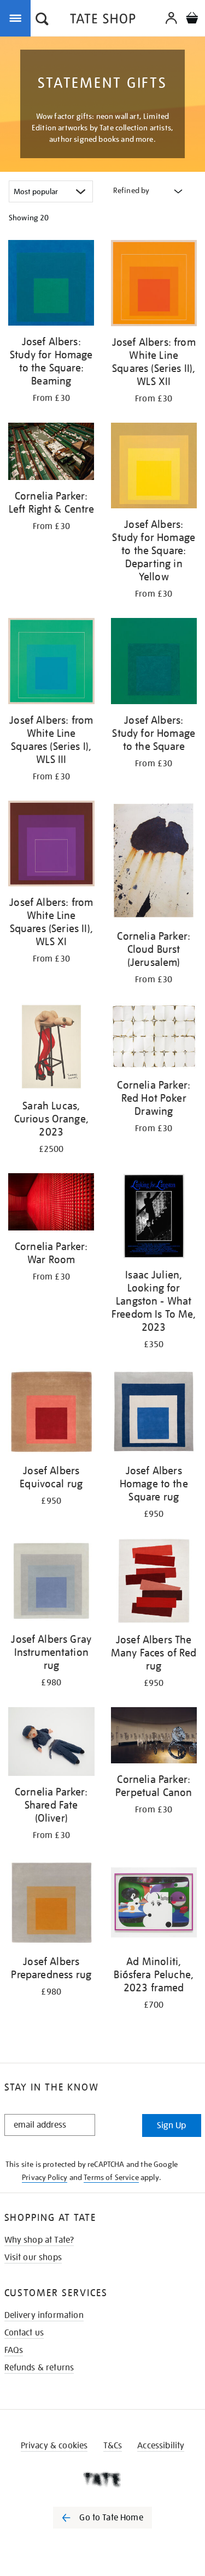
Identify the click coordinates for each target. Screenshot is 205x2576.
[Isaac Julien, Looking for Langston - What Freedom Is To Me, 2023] (154, 1218)
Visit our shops (33, 2257)
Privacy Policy (45, 2177)
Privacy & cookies (54, 2446)
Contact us (24, 2333)
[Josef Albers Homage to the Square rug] (154, 1413)
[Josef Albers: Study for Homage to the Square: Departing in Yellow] (154, 468)
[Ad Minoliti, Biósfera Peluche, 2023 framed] (154, 1904)
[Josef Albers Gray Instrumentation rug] (51, 1583)
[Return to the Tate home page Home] (103, 20)
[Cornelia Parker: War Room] (51, 1204)
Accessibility (161, 2446)
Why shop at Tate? (39, 2240)
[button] (42, 20)
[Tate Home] (102, 2479)
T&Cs (113, 2446)
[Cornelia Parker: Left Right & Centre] (51, 453)
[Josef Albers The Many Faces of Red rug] (154, 1583)
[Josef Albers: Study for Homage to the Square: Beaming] (51, 285)
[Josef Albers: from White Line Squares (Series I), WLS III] (51, 663)
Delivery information (44, 2315)
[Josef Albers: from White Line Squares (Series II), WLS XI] (51, 846)
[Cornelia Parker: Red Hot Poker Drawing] (154, 1038)
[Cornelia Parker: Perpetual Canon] (154, 1737)
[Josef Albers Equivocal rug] (51, 1413)
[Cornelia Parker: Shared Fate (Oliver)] (51, 1743)
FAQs (14, 2350)
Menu (17, 17)
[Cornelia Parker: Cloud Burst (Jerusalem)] (154, 863)
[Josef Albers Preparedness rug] (51, 1904)
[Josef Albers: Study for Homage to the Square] (154, 663)
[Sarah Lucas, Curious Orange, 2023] (51, 1049)
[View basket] (192, 19)
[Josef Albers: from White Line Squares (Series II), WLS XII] (154, 285)
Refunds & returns (39, 2368)
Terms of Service (111, 2177)
